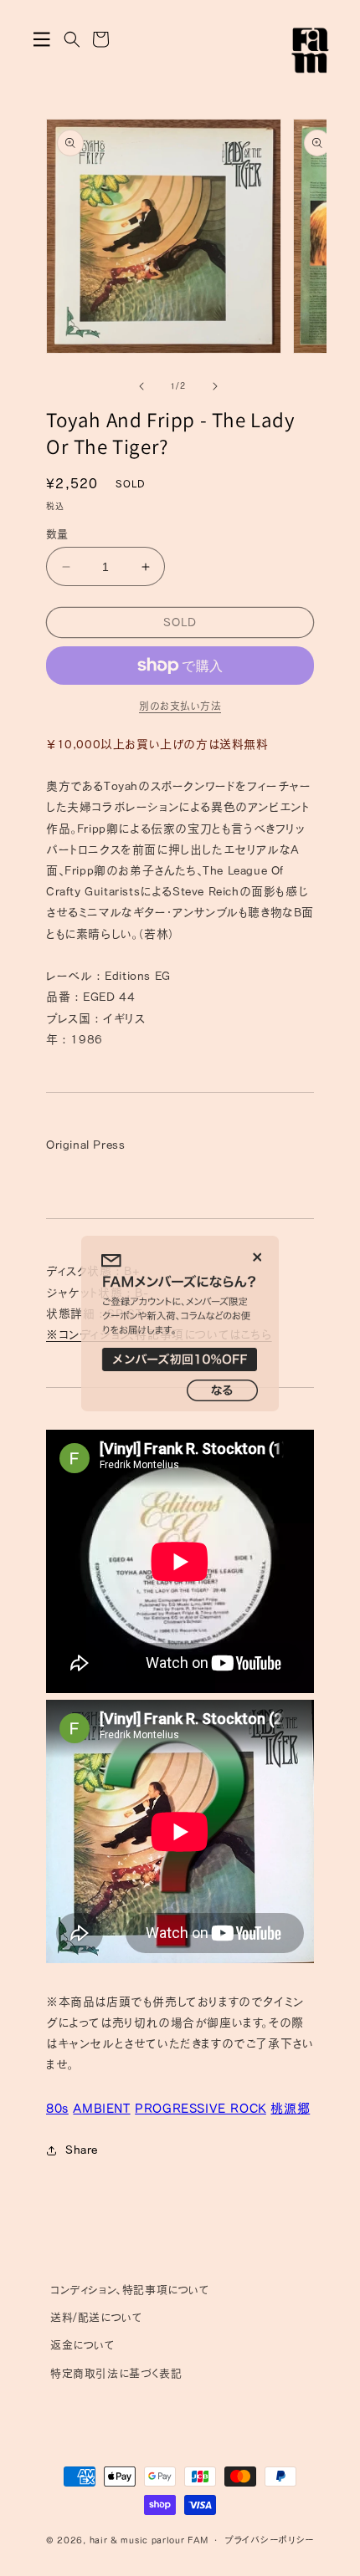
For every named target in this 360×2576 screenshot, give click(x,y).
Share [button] (82, 2150)
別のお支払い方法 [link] (180, 706)
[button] (42, 39)
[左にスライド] (141, 386)
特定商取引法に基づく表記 (116, 2373)
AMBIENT (101, 2108)
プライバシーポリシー (269, 2540)
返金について (83, 2345)
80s (57, 2108)
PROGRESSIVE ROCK (201, 2108)
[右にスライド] (215, 386)
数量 (57, 534)
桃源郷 (290, 2108)
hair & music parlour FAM (149, 2540)
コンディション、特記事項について (130, 2290)
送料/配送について (96, 2317)
